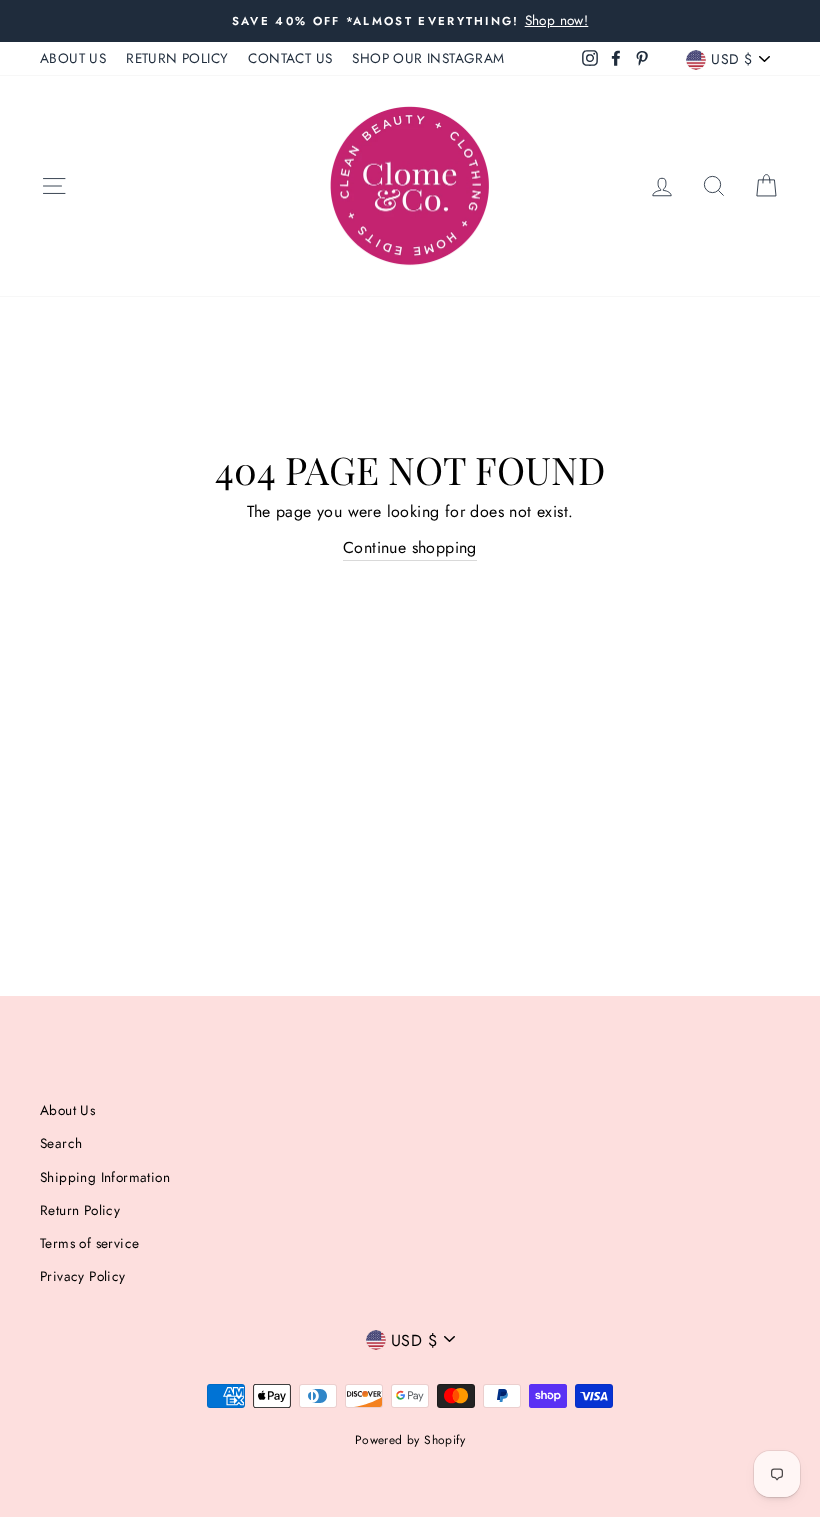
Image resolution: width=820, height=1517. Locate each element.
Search (61, 1143)
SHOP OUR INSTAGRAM (428, 58)
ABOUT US (73, 58)
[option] (410, 21)
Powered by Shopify (410, 1440)
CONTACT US (290, 58)
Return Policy (80, 1210)
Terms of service (89, 1243)
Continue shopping (410, 547)
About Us (67, 1110)
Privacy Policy (83, 1276)
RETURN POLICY (177, 58)
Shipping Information (105, 1177)
